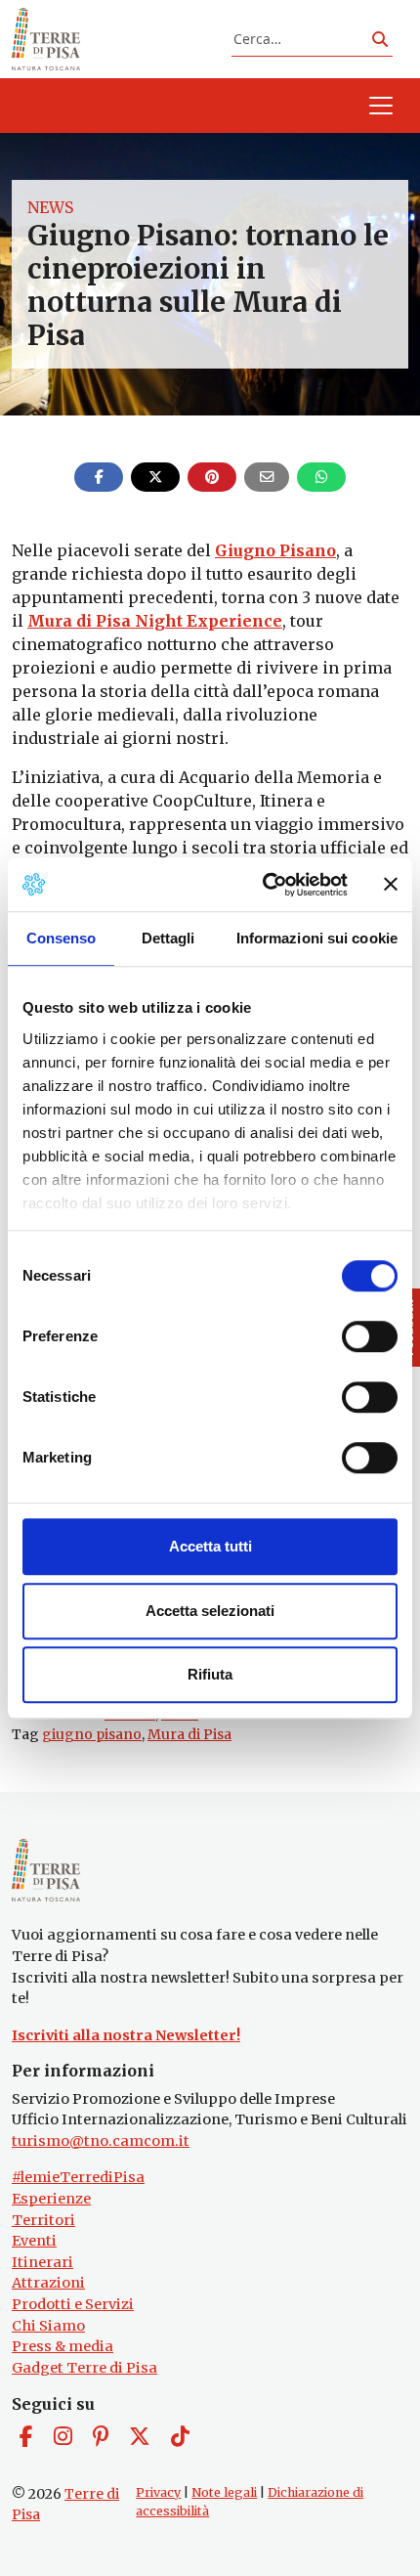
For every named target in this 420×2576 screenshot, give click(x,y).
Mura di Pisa (189, 1734)
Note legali (224, 2492)
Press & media (63, 2346)
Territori (43, 2220)
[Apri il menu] (381, 106)
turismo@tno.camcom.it (101, 2141)
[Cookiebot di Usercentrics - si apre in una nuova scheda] (264, 885)
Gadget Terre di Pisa (84, 2368)
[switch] (370, 1336)
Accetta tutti (210, 1546)
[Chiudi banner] (391, 885)
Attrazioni (48, 2283)
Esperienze (51, 2199)
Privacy (158, 2492)
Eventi (34, 2241)
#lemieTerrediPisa (78, 2177)
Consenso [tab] (62, 938)
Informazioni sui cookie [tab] (317, 938)
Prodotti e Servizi (73, 2304)
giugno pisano (92, 1734)
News (50, 207)
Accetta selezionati (210, 1611)
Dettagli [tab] (168, 938)
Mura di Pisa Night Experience (155, 621)
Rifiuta (210, 1674)
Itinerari (42, 2262)
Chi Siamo (48, 2326)
